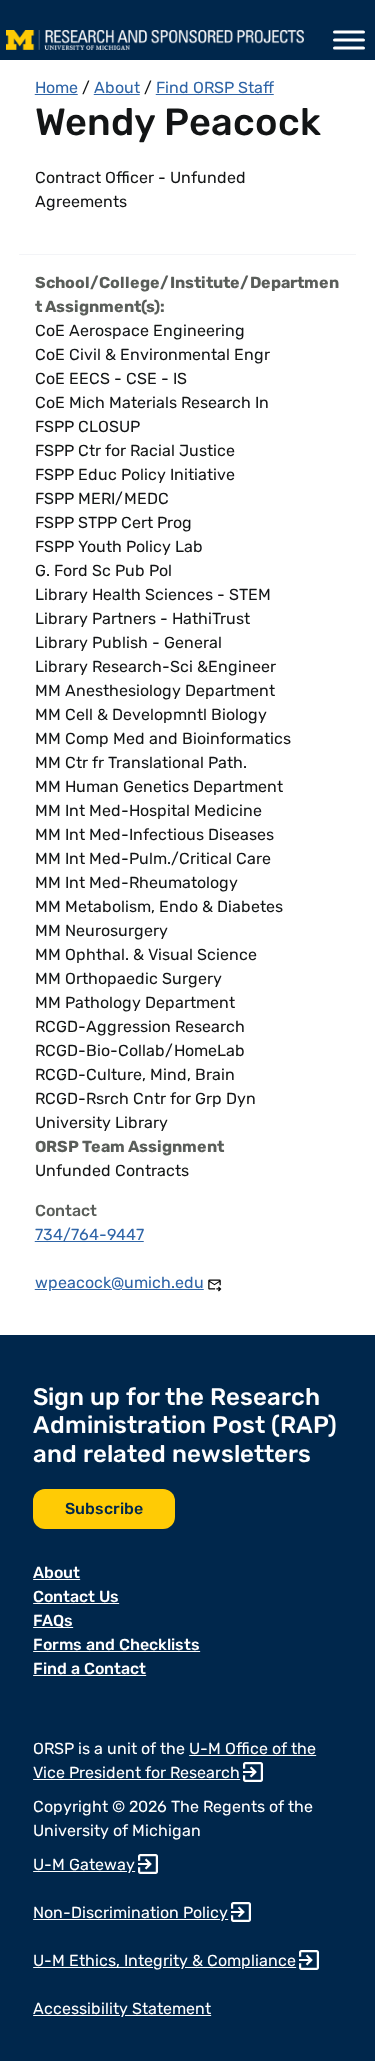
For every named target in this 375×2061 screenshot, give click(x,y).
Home (56, 87)
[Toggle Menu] (349, 40)
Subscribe (104, 1508)
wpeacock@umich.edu (119, 1282)
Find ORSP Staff (215, 87)
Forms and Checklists (116, 1644)
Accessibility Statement (122, 2008)
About (117, 87)
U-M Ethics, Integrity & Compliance (164, 1960)
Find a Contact (89, 1668)
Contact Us (76, 1596)
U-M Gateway (84, 1864)
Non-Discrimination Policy (130, 1912)
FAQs (53, 1620)
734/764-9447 (89, 1234)
